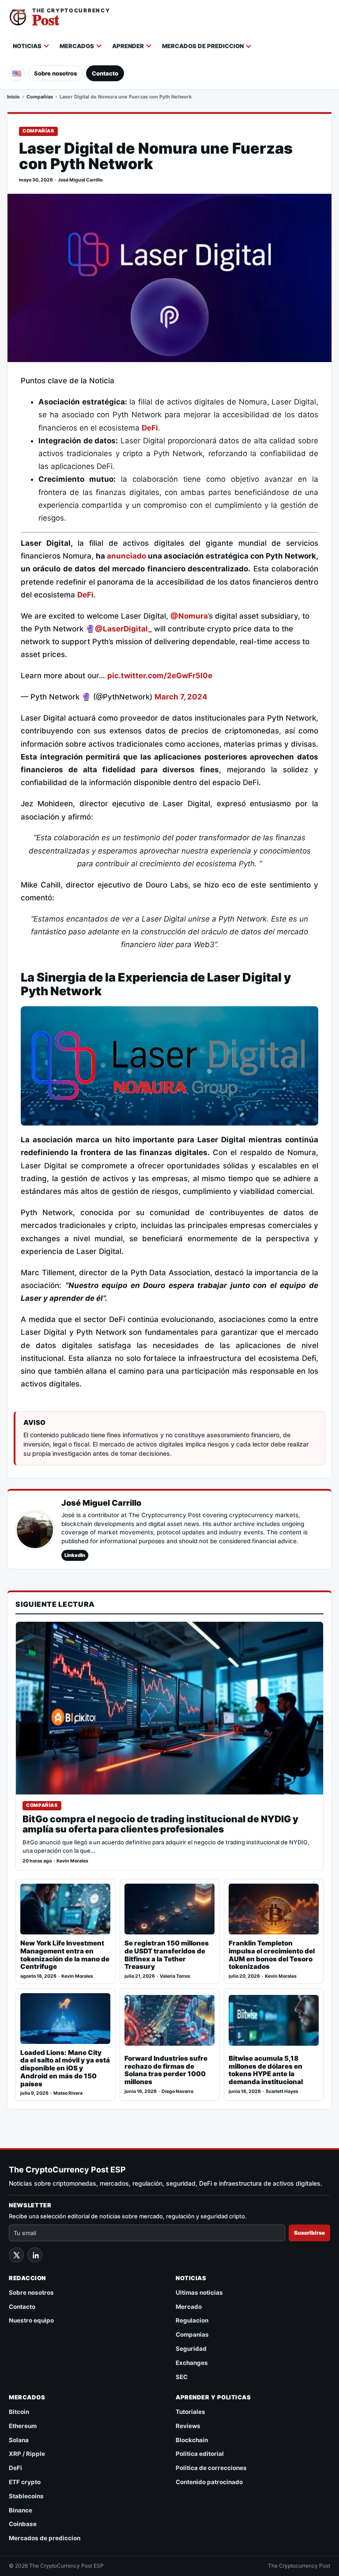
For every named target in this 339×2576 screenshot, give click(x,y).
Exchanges (192, 2363)
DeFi (150, 428)
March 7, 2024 (181, 697)
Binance (21, 2510)
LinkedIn (75, 1555)
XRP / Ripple (27, 2454)
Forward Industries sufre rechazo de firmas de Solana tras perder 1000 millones (166, 2070)
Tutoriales (190, 2412)
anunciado (126, 556)
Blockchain (192, 2440)
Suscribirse (309, 2233)
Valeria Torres (175, 1976)
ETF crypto (25, 2482)
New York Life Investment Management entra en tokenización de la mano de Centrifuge (65, 1955)
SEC (182, 2377)
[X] (16, 2255)
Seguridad (191, 2349)
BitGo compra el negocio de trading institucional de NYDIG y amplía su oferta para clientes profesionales (160, 1824)
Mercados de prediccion (203, 46)
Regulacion (192, 2320)
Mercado (189, 2307)
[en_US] (17, 73)
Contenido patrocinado (209, 2482)
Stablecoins (26, 2496)
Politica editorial (200, 2454)
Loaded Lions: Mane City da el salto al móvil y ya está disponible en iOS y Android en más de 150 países (65, 2068)
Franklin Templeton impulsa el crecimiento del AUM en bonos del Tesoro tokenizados (272, 1955)
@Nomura (189, 616)
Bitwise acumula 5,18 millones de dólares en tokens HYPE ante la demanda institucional (266, 2070)
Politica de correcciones (211, 2468)
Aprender (128, 46)
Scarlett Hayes (282, 2091)
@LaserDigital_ (123, 629)
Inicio (13, 97)
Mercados (77, 46)
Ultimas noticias (199, 2293)
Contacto (105, 73)
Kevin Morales (72, 1861)
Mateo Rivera (68, 2093)
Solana (19, 2440)
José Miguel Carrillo (80, 180)
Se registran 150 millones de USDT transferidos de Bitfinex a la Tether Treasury (167, 1955)
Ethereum (23, 2426)
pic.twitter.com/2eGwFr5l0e (160, 676)
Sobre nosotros (55, 73)
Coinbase (23, 2524)
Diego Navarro (177, 2091)
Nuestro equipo (31, 2320)
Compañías (40, 97)
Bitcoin (19, 2412)
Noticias (27, 46)
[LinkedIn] (35, 2255)
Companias (192, 2334)
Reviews (188, 2426)
